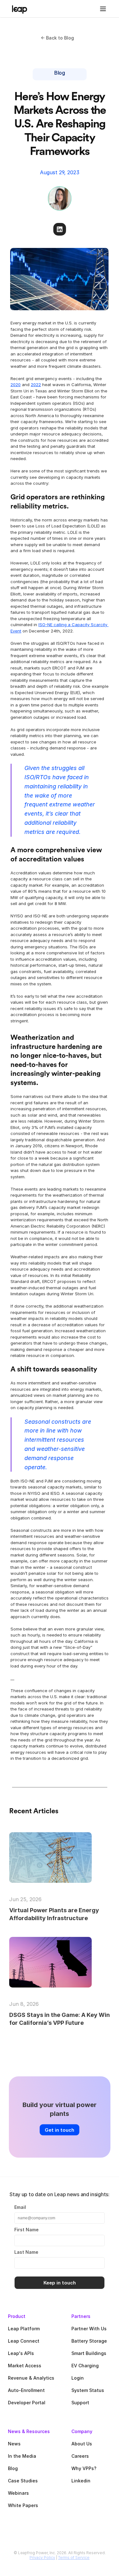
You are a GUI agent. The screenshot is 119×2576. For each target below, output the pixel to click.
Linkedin (81, 2481)
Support (80, 2403)
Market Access (25, 2366)
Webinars (18, 2493)
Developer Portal (27, 2403)
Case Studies (23, 2481)
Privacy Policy (42, 2558)
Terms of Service (74, 2558)
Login (78, 2378)
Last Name (26, 2252)
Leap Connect (24, 2341)
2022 (36, 385)
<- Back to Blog (57, 38)
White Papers (23, 2505)
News (14, 2444)
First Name (26, 2230)
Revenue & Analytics (31, 2378)
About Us (82, 2444)
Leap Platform (24, 2329)
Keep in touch (60, 2283)
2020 (16, 385)
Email (20, 2207)
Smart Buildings (89, 2353)
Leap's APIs (21, 2353)
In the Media (22, 2456)
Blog (13, 2468)
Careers (80, 2456)
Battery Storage (89, 2341)
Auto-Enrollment (26, 2390)
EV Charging (85, 2366)
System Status (88, 2390)
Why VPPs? (84, 2468)
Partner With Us (89, 2329)
